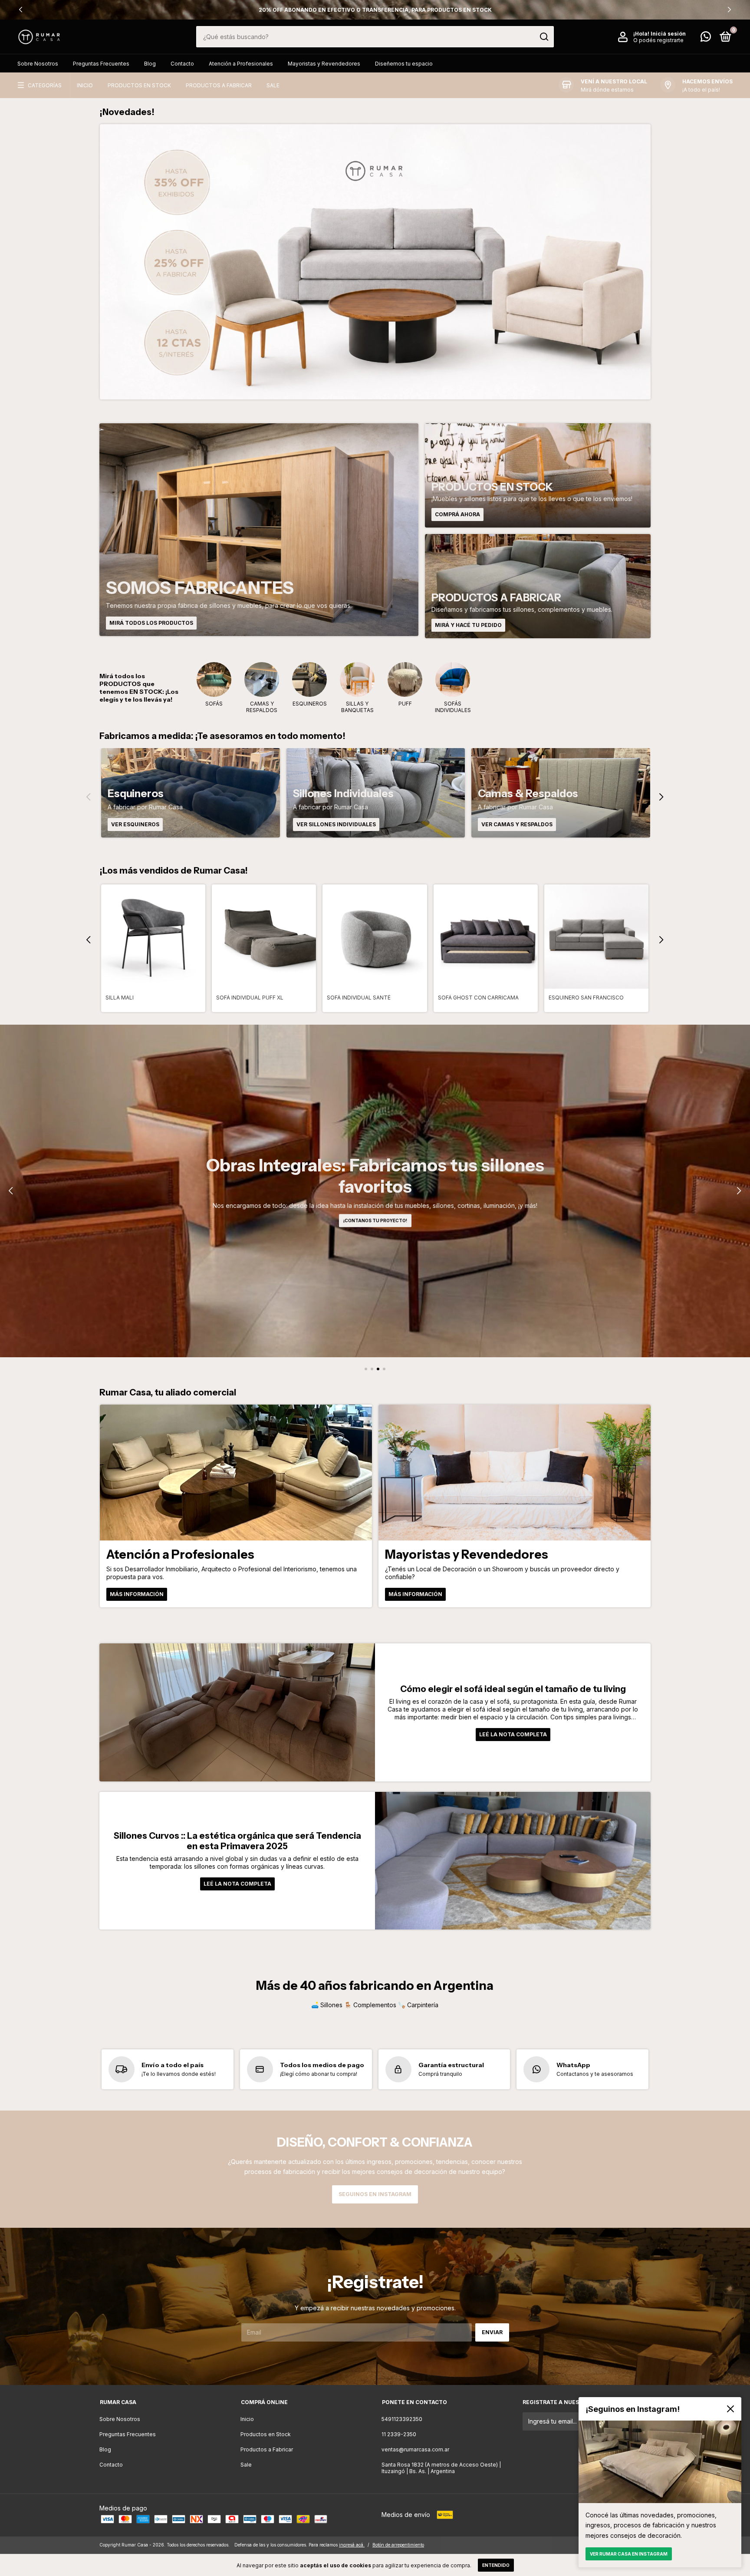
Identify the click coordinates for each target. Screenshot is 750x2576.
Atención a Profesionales (241, 64)
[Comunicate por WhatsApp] (706, 38)
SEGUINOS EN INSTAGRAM (375, 2194)
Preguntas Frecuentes (101, 64)
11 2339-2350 (399, 2434)
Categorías (45, 85)
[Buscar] (544, 37)
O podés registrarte (658, 40)
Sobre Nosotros (38, 64)
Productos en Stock (139, 85)
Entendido (496, 2565)
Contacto (182, 64)
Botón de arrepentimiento (398, 2545)
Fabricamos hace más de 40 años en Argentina (375, 10)
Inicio (85, 85)
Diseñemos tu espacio (404, 64)
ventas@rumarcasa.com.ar (415, 2449)
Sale (273, 85)
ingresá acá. (352, 2545)
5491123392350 (402, 2419)
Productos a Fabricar (219, 85)
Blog (150, 64)
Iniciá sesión (668, 34)
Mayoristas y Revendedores (324, 64)
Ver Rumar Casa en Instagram (629, 2554)
